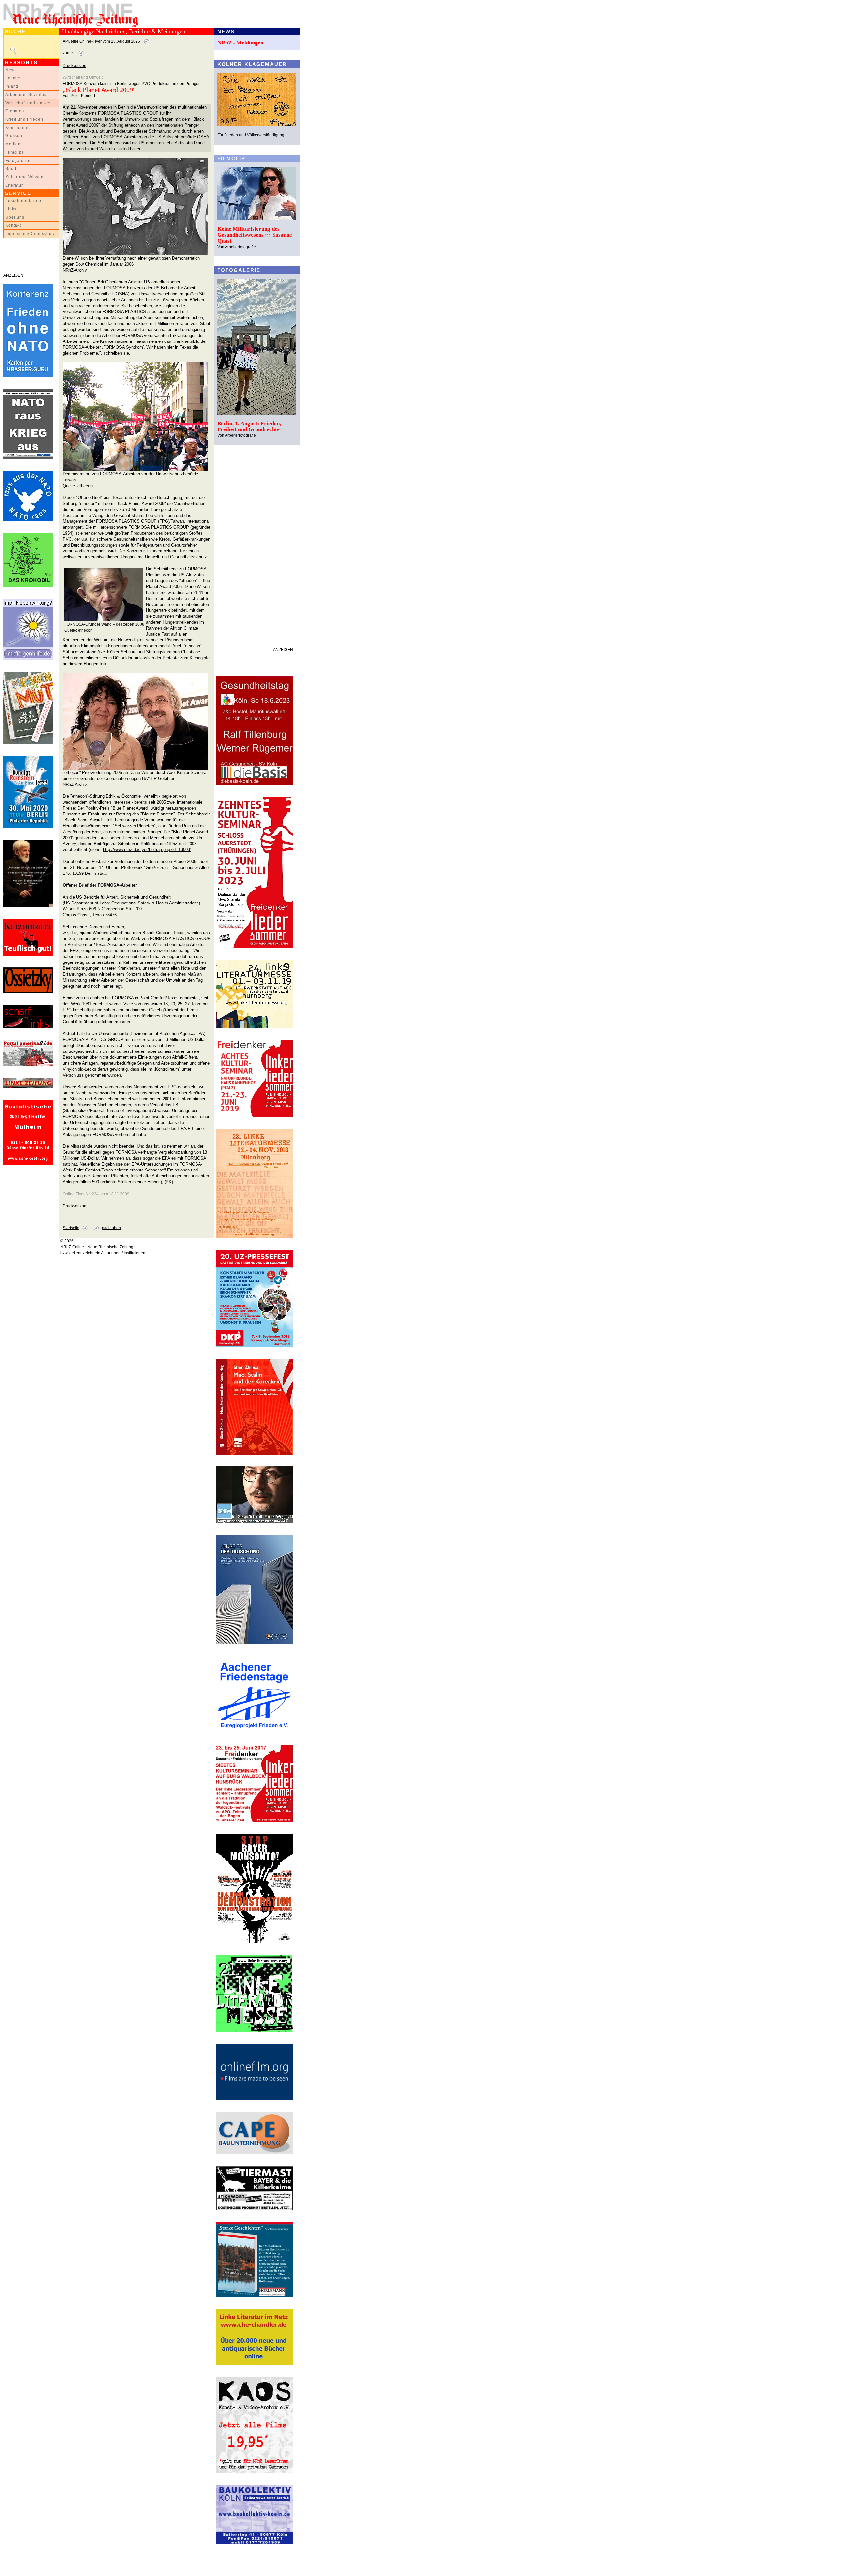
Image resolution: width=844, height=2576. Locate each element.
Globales (15, 111)
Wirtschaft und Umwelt (29, 103)
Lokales (14, 78)
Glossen (14, 136)
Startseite (71, 1228)
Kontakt (13, 225)
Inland (12, 86)
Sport (11, 169)
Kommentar (17, 128)
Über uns (15, 217)
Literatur (14, 185)
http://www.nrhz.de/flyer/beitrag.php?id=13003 (146, 850)
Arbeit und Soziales (26, 95)
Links (11, 209)
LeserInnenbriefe (23, 201)
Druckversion (75, 66)
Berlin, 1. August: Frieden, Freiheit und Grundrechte (249, 426)
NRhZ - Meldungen (240, 43)
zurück (69, 53)
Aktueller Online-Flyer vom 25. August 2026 (101, 41)
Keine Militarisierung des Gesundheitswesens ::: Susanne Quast (255, 235)
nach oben (111, 1228)
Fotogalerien (19, 161)
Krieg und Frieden (24, 119)
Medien (13, 144)
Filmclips (15, 152)
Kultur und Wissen (24, 177)
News (11, 70)
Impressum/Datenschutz (30, 234)
